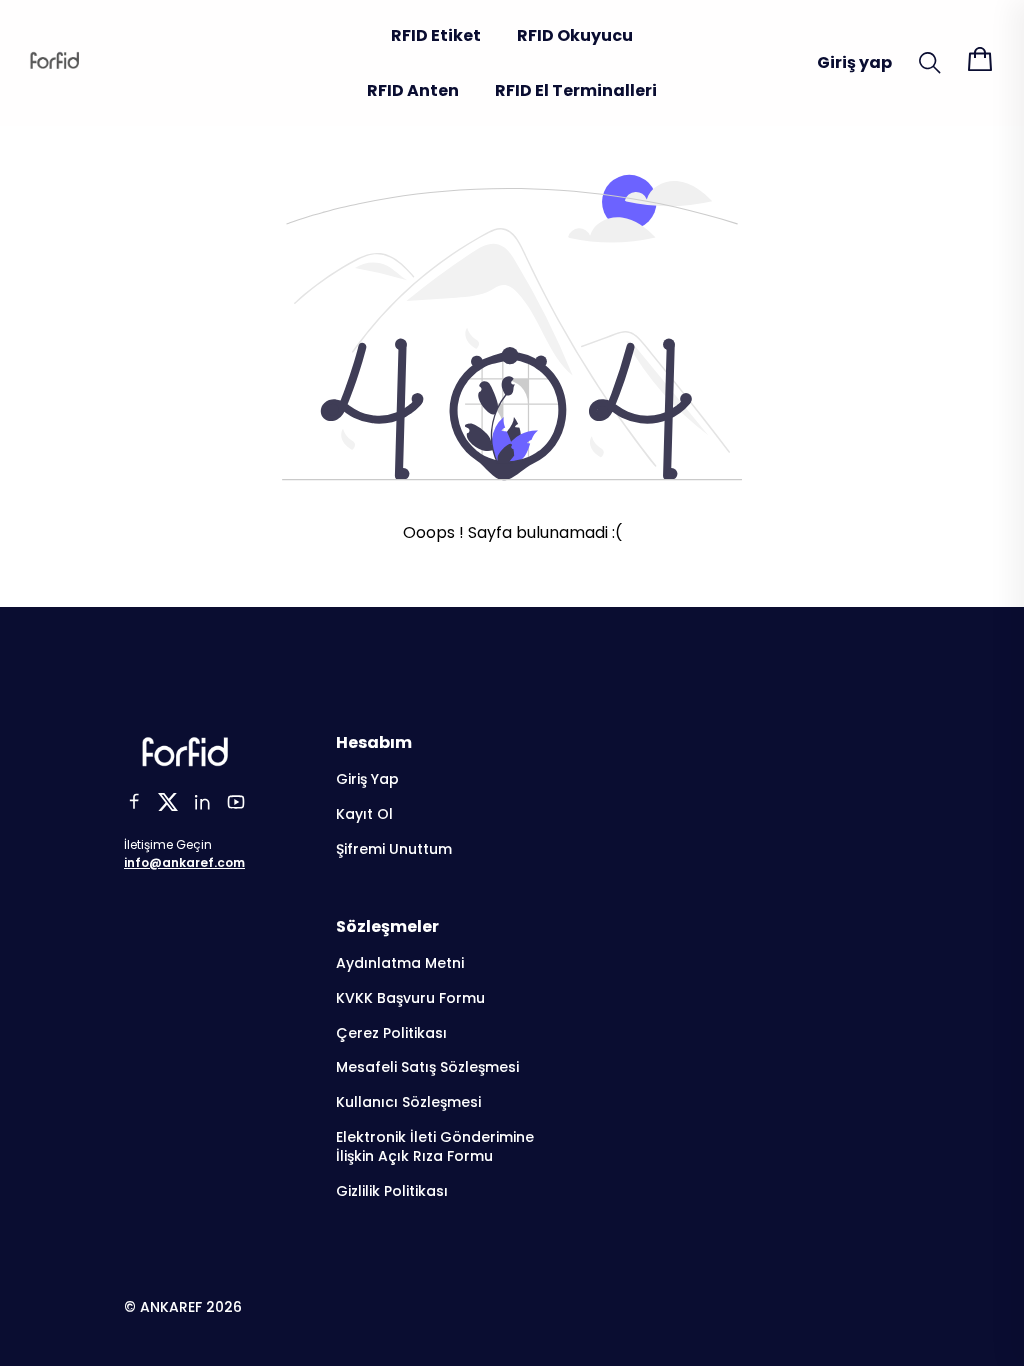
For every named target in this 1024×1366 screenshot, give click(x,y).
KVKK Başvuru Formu (410, 998)
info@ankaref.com (184, 862)
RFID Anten (413, 90)
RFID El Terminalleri (576, 90)
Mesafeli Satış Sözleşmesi (427, 1067)
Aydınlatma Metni (400, 963)
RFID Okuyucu (575, 35)
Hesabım (374, 742)
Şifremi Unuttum (394, 849)
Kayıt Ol (364, 814)
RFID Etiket (436, 35)
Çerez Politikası (391, 1033)
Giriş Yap (367, 779)
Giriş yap (854, 62)
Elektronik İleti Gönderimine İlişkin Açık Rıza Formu (435, 1147)
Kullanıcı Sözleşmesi (408, 1102)
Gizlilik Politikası (392, 1191)
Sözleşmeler (387, 926)
